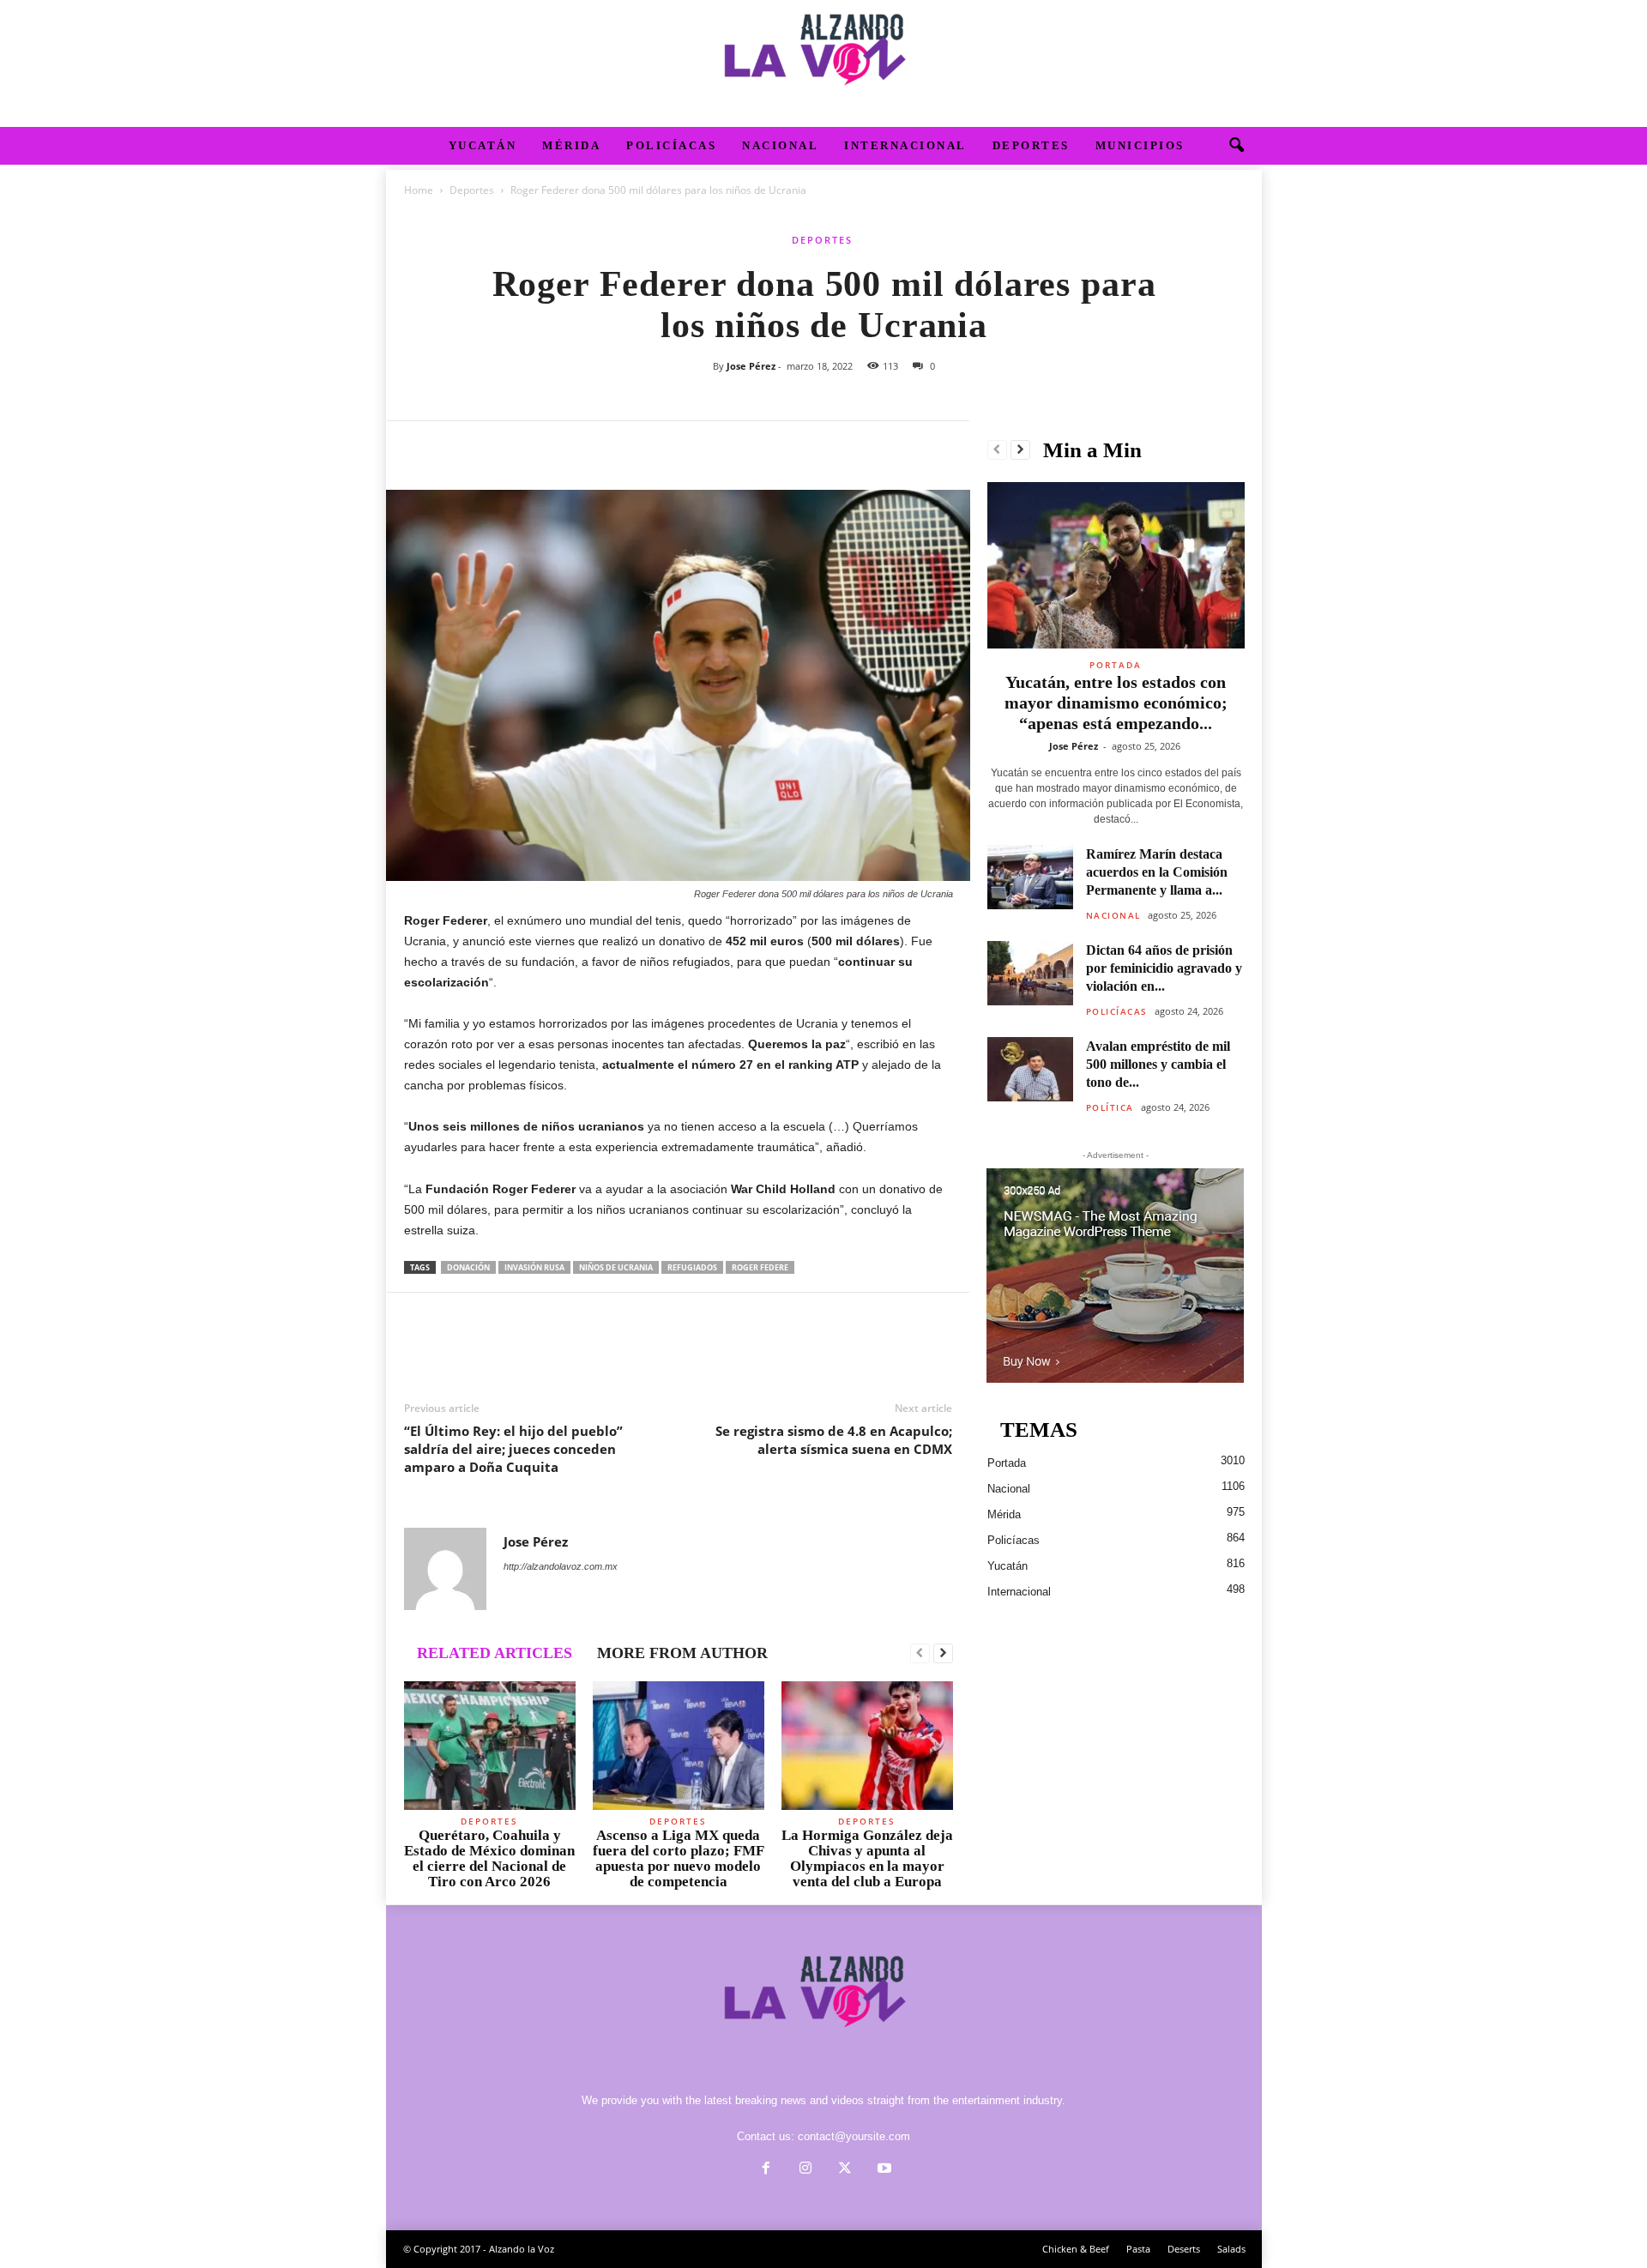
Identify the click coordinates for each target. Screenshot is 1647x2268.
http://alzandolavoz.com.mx (561, 1566)
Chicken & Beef (1076, 2249)
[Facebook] (421, 447)
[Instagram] (805, 2170)
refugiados (692, 1267)
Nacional (780, 145)
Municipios (1140, 145)
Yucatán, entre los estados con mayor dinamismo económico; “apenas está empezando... (1116, 703)
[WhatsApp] (540, 447)
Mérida (571, 145)
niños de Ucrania (616, 1267)
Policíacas (671, 145)
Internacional (905, 145)
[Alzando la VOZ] (823, 63)
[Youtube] (883, 2170)
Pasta (1138, 2249)
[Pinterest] (500, 447)
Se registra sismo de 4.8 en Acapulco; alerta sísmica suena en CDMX (834, 1440)
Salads (1231, 2249)
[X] (461, 447)
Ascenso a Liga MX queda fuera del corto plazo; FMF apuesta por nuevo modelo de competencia (679, 1858)
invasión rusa (534, 1267)
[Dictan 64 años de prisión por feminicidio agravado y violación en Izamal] (1030, 973)
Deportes (1031, 145)
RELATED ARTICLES (495, 1653)
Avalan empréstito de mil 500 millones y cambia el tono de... (1158, 1064)
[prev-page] (920, 1654)
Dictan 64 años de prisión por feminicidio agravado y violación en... (1164, 968)
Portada (1116, 665)
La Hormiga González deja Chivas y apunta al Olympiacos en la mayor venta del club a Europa (867, 1858)
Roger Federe (760, 1267)
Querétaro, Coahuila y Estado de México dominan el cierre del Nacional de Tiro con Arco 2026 (489, 1858)
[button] (1236, 146)
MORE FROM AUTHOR (682, 1653)
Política (1110, 1107)
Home (419, 190)
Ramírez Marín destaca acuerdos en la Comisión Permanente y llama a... (1157, 872)
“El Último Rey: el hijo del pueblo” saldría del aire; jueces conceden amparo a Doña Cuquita (513, 1449)
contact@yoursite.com (854, 2136)
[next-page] (943, 1654)
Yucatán (483, 145)
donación (468, 1267)
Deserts (1184, 2249)
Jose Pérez (751, 366)
